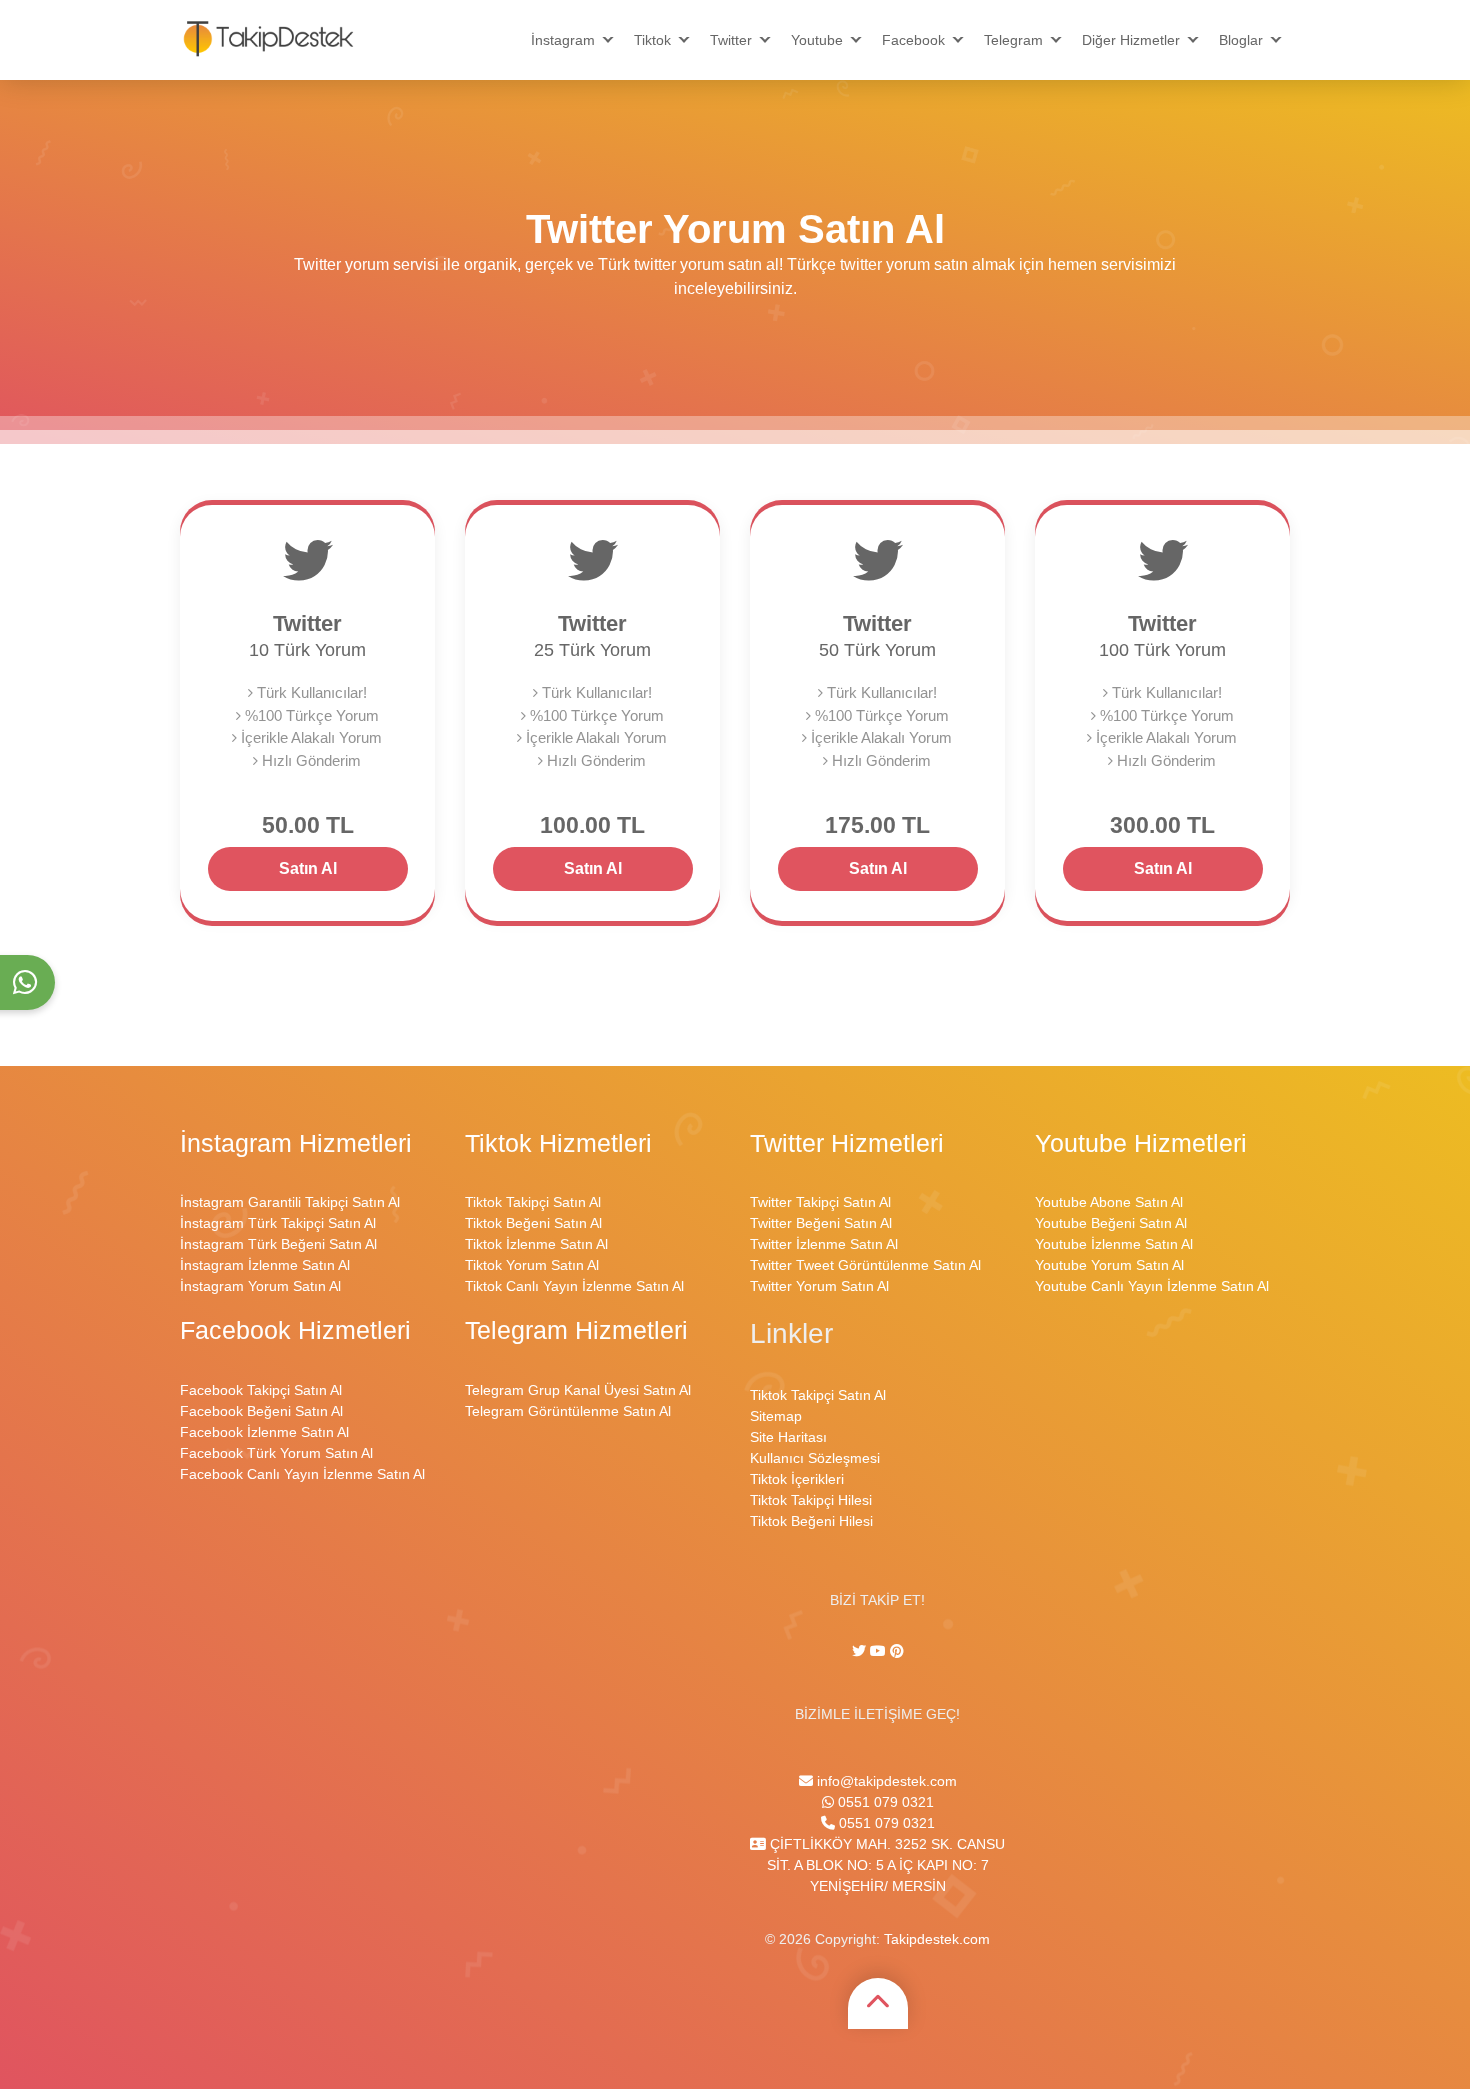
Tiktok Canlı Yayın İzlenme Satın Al (574, 1286)
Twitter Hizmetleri (847, 1143)
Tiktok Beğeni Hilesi (811, 1521)
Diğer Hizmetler (1131, 40)
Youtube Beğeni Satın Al (1111, 1223)
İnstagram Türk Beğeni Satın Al (278, 1244)
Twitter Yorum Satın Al (819, 1286)
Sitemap (776, 1416)
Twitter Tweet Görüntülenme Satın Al (865, 1265)
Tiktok (652, 40)
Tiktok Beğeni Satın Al (533, 1223)
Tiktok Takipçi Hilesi (811, 1500)
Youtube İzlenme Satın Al (1114, 1244)
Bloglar (1241, 40)
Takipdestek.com (937, 1939)
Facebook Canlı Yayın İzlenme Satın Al (302, 1474)
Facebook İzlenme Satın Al (264, 1432)
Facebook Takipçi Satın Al (261, 1390)
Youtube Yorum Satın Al (1109, 1265)
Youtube (817, 40)
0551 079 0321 (884, 1802)
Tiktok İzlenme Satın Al (536, 1244)
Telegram (1013, 40)
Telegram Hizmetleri (576, 1330)
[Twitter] (861, 1651)
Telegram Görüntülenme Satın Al (568, 1411)
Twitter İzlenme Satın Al (824, 1244)
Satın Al (308, 868)
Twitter (731, 40)
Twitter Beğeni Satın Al (821, 1223)
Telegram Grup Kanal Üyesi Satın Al (578, 1390)
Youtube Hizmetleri (1141, 1143)
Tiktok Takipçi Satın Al (533, 1202)
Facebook (913, 40)
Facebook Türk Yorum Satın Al (276, 1453)
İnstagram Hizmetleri (296, 1143)
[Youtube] (878, 1651)
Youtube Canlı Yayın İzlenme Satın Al (1152, 1286)
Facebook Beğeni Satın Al (261, 1411)
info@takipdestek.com (885, 1781)
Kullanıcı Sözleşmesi (815, 1458)
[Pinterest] (897, 1651)
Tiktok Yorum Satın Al (532, 1265)
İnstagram (563, 40)
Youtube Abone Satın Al (1109, 1202)
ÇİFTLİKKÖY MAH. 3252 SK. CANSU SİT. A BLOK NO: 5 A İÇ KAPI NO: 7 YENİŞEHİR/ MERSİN (885, 1865)
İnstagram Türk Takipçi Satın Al (278, 1223)
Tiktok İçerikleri (797, 1479)
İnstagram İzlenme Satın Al (265, 1265)
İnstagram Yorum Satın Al (260, 1286)
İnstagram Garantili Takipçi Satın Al (290, 1202)
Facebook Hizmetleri (295, 1330)
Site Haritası (788, 1437)
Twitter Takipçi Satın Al (820, 1202)
